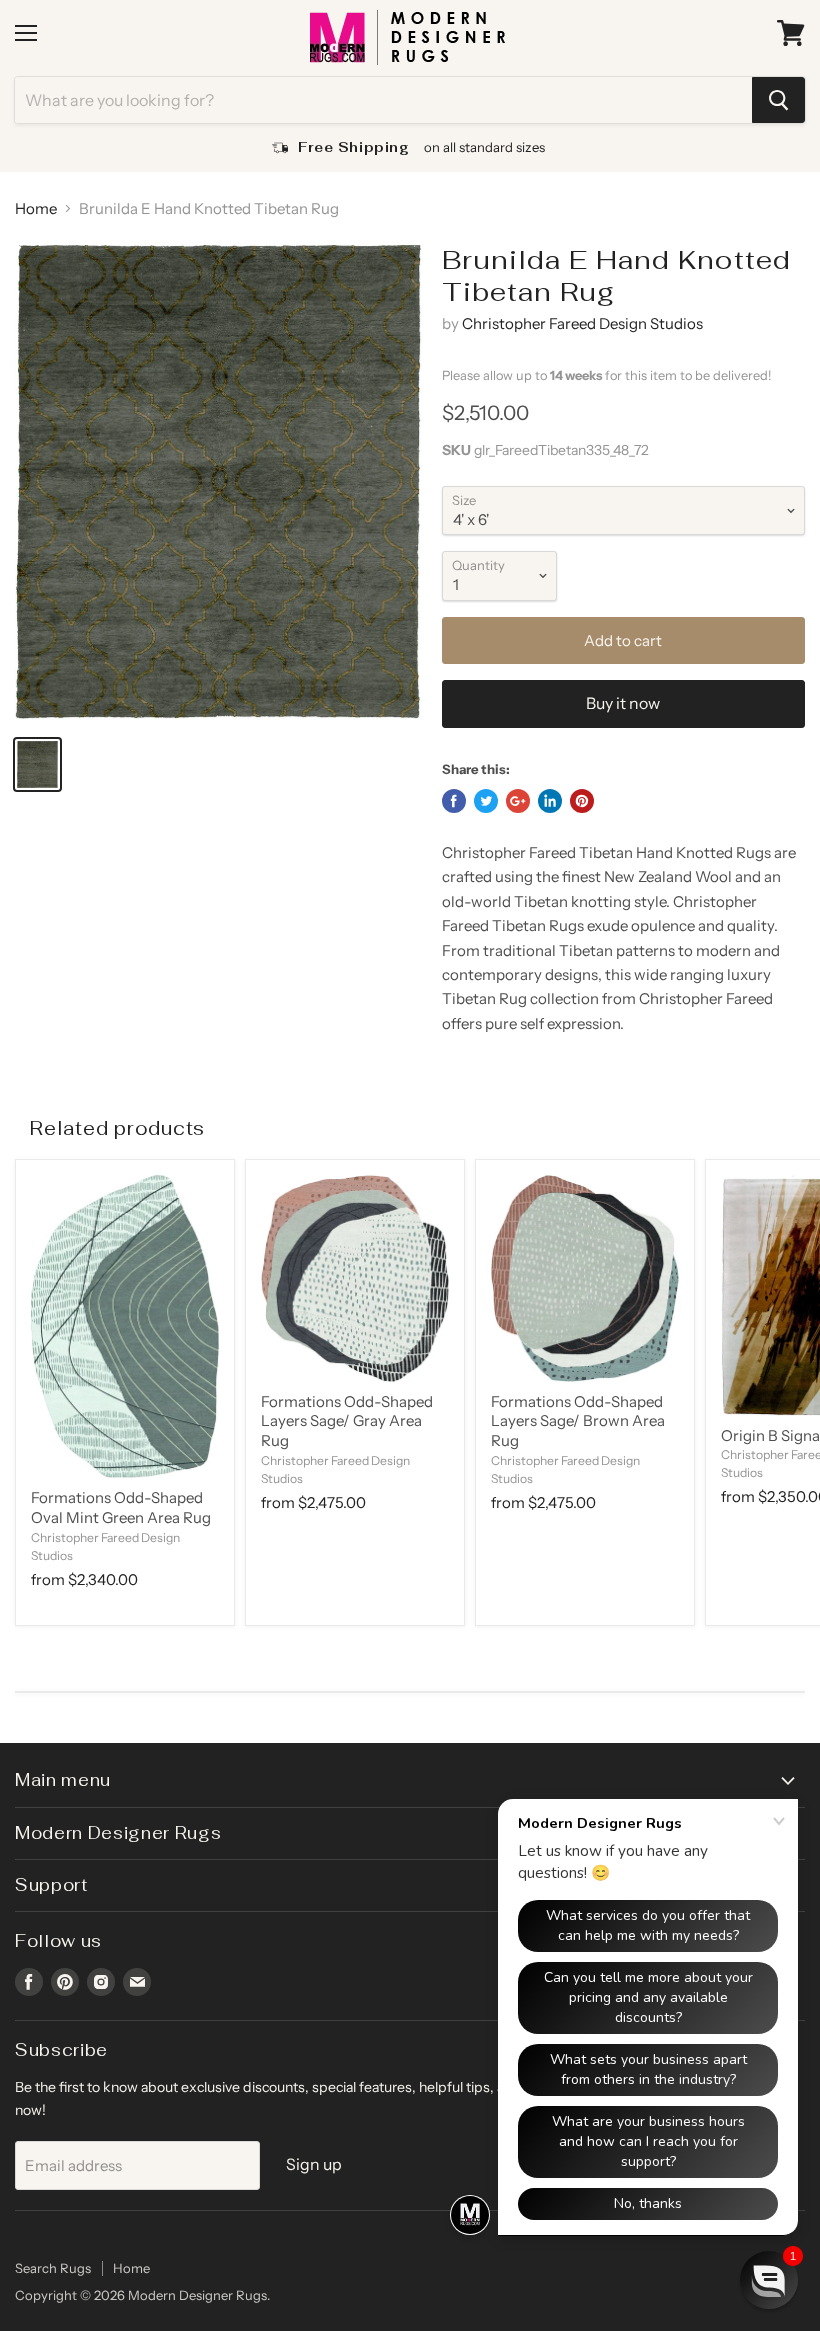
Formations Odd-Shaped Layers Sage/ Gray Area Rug (347, 1421)
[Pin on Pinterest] (582, 801)
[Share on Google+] (518, 801)
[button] (769, 2280)
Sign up (314, 2164)
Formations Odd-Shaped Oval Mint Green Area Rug (121, 1507)
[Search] (778, 100)
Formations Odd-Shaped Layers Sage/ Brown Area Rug (578, 1421)
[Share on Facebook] (454, 801)
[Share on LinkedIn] (550, 801)
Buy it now (623, 703)
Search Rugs (53, 2268)
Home (36, 208)
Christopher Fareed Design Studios (582, 323)
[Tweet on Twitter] (486, 801)
